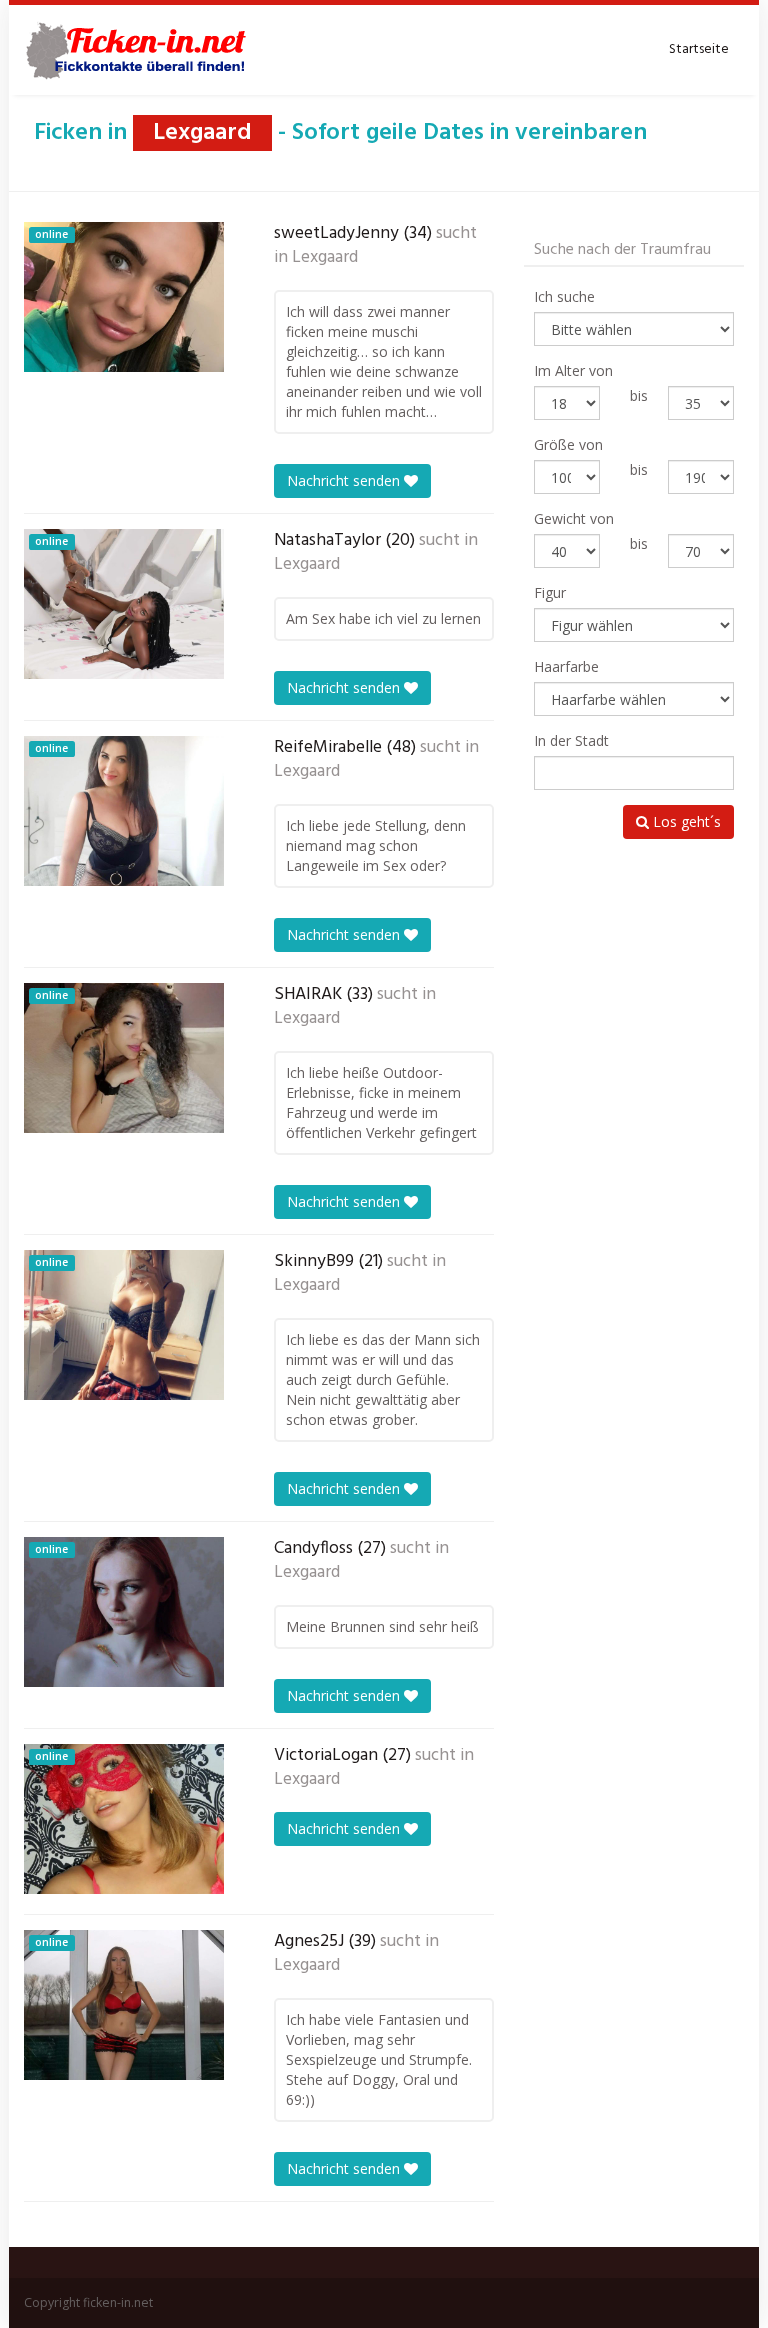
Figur (550, 592)
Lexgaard (325, 258)
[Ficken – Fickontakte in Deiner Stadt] (139, 50)
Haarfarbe (566, 666)
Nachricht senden (345, 480)
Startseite (699, 49)
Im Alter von (573, 370)
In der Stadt (571, 740)
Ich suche (564, 296)
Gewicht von (574, 518)
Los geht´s (685, 821)
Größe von (568, 444)
